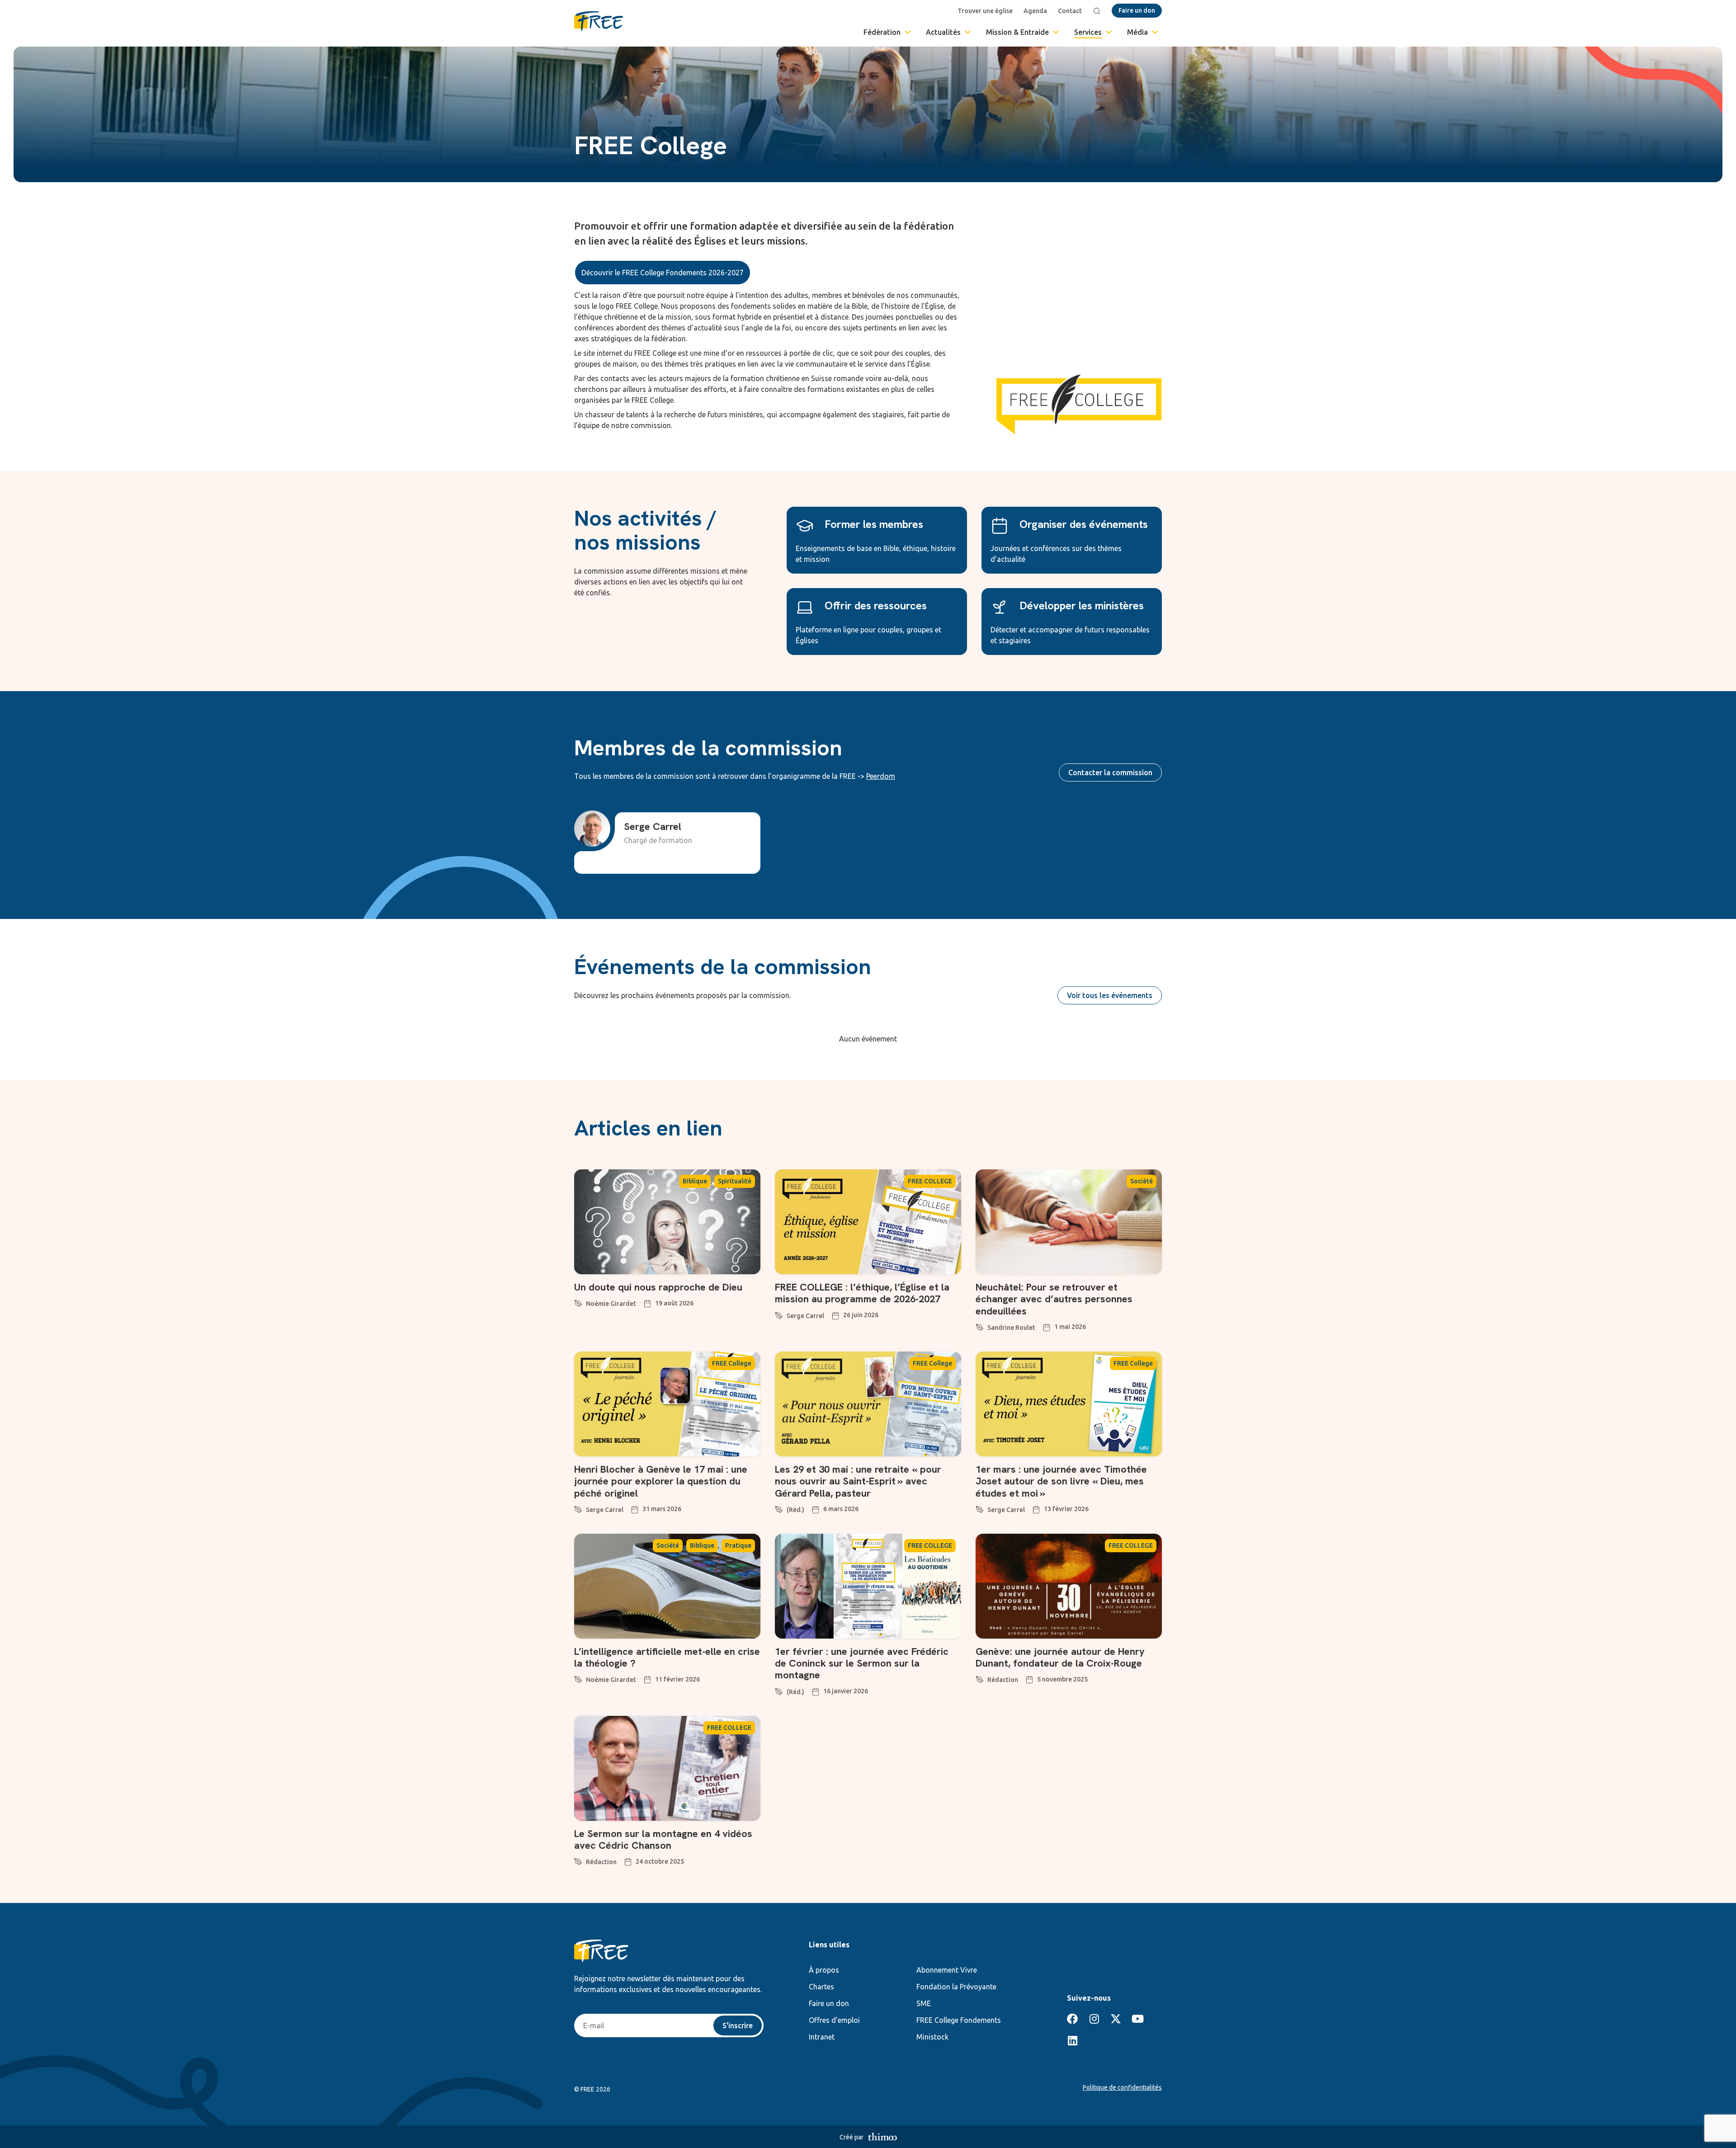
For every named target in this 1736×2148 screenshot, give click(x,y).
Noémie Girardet (611, 1304)
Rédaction (1003, 1680)
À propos (824, 1970)
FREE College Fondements (959, 2020)
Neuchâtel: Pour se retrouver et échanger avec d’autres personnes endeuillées (1054, 1299)
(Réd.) (795, 1510)
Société (1142, 1181)
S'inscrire (738, 2026)
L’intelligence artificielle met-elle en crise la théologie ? (667, 1657)
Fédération (882, 32)
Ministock (932, 2037)
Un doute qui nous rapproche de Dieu (658, 1287)
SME (924, 2003)
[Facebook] (1072, 2019)
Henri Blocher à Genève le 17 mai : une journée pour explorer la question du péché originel (661, 1481)
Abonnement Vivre (947, 1970)
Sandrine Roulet (1011, 1328)
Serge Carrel (805, 1316)
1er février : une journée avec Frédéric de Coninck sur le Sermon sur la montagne (862, 1663)
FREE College (732, 1363)
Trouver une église (985, 11)
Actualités (943, 32)
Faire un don (829, 2003)
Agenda (1035, 11)
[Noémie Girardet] (578, 1302)
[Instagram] (1094, 2019)
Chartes (821, 1987)
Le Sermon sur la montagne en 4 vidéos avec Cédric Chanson (663, 1839)
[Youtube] (1137, 2019)
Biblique (695, 1181)
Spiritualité (735, 1181)
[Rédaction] (980, 1678)
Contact (1070, 11)
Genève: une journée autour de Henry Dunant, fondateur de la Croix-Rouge (1060, 1657)
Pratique (738, 1545)
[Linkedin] (1072, 2040)
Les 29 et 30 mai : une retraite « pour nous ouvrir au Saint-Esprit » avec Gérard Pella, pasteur (858, 1481)
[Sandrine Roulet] (980, 1326)
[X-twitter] (1116, 2019)
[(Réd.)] (779, 1508)
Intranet (822, 2037)
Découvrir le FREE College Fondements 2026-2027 (663, 273)
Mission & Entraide (1017, 32)
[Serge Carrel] (779, 1314)
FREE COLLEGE (930, 1181)
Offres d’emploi (834, 2020)
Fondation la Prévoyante (956, 1987)
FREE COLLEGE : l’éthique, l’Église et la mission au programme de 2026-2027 (862, 1293)
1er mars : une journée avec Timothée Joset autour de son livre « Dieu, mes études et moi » (1061, 1481)
